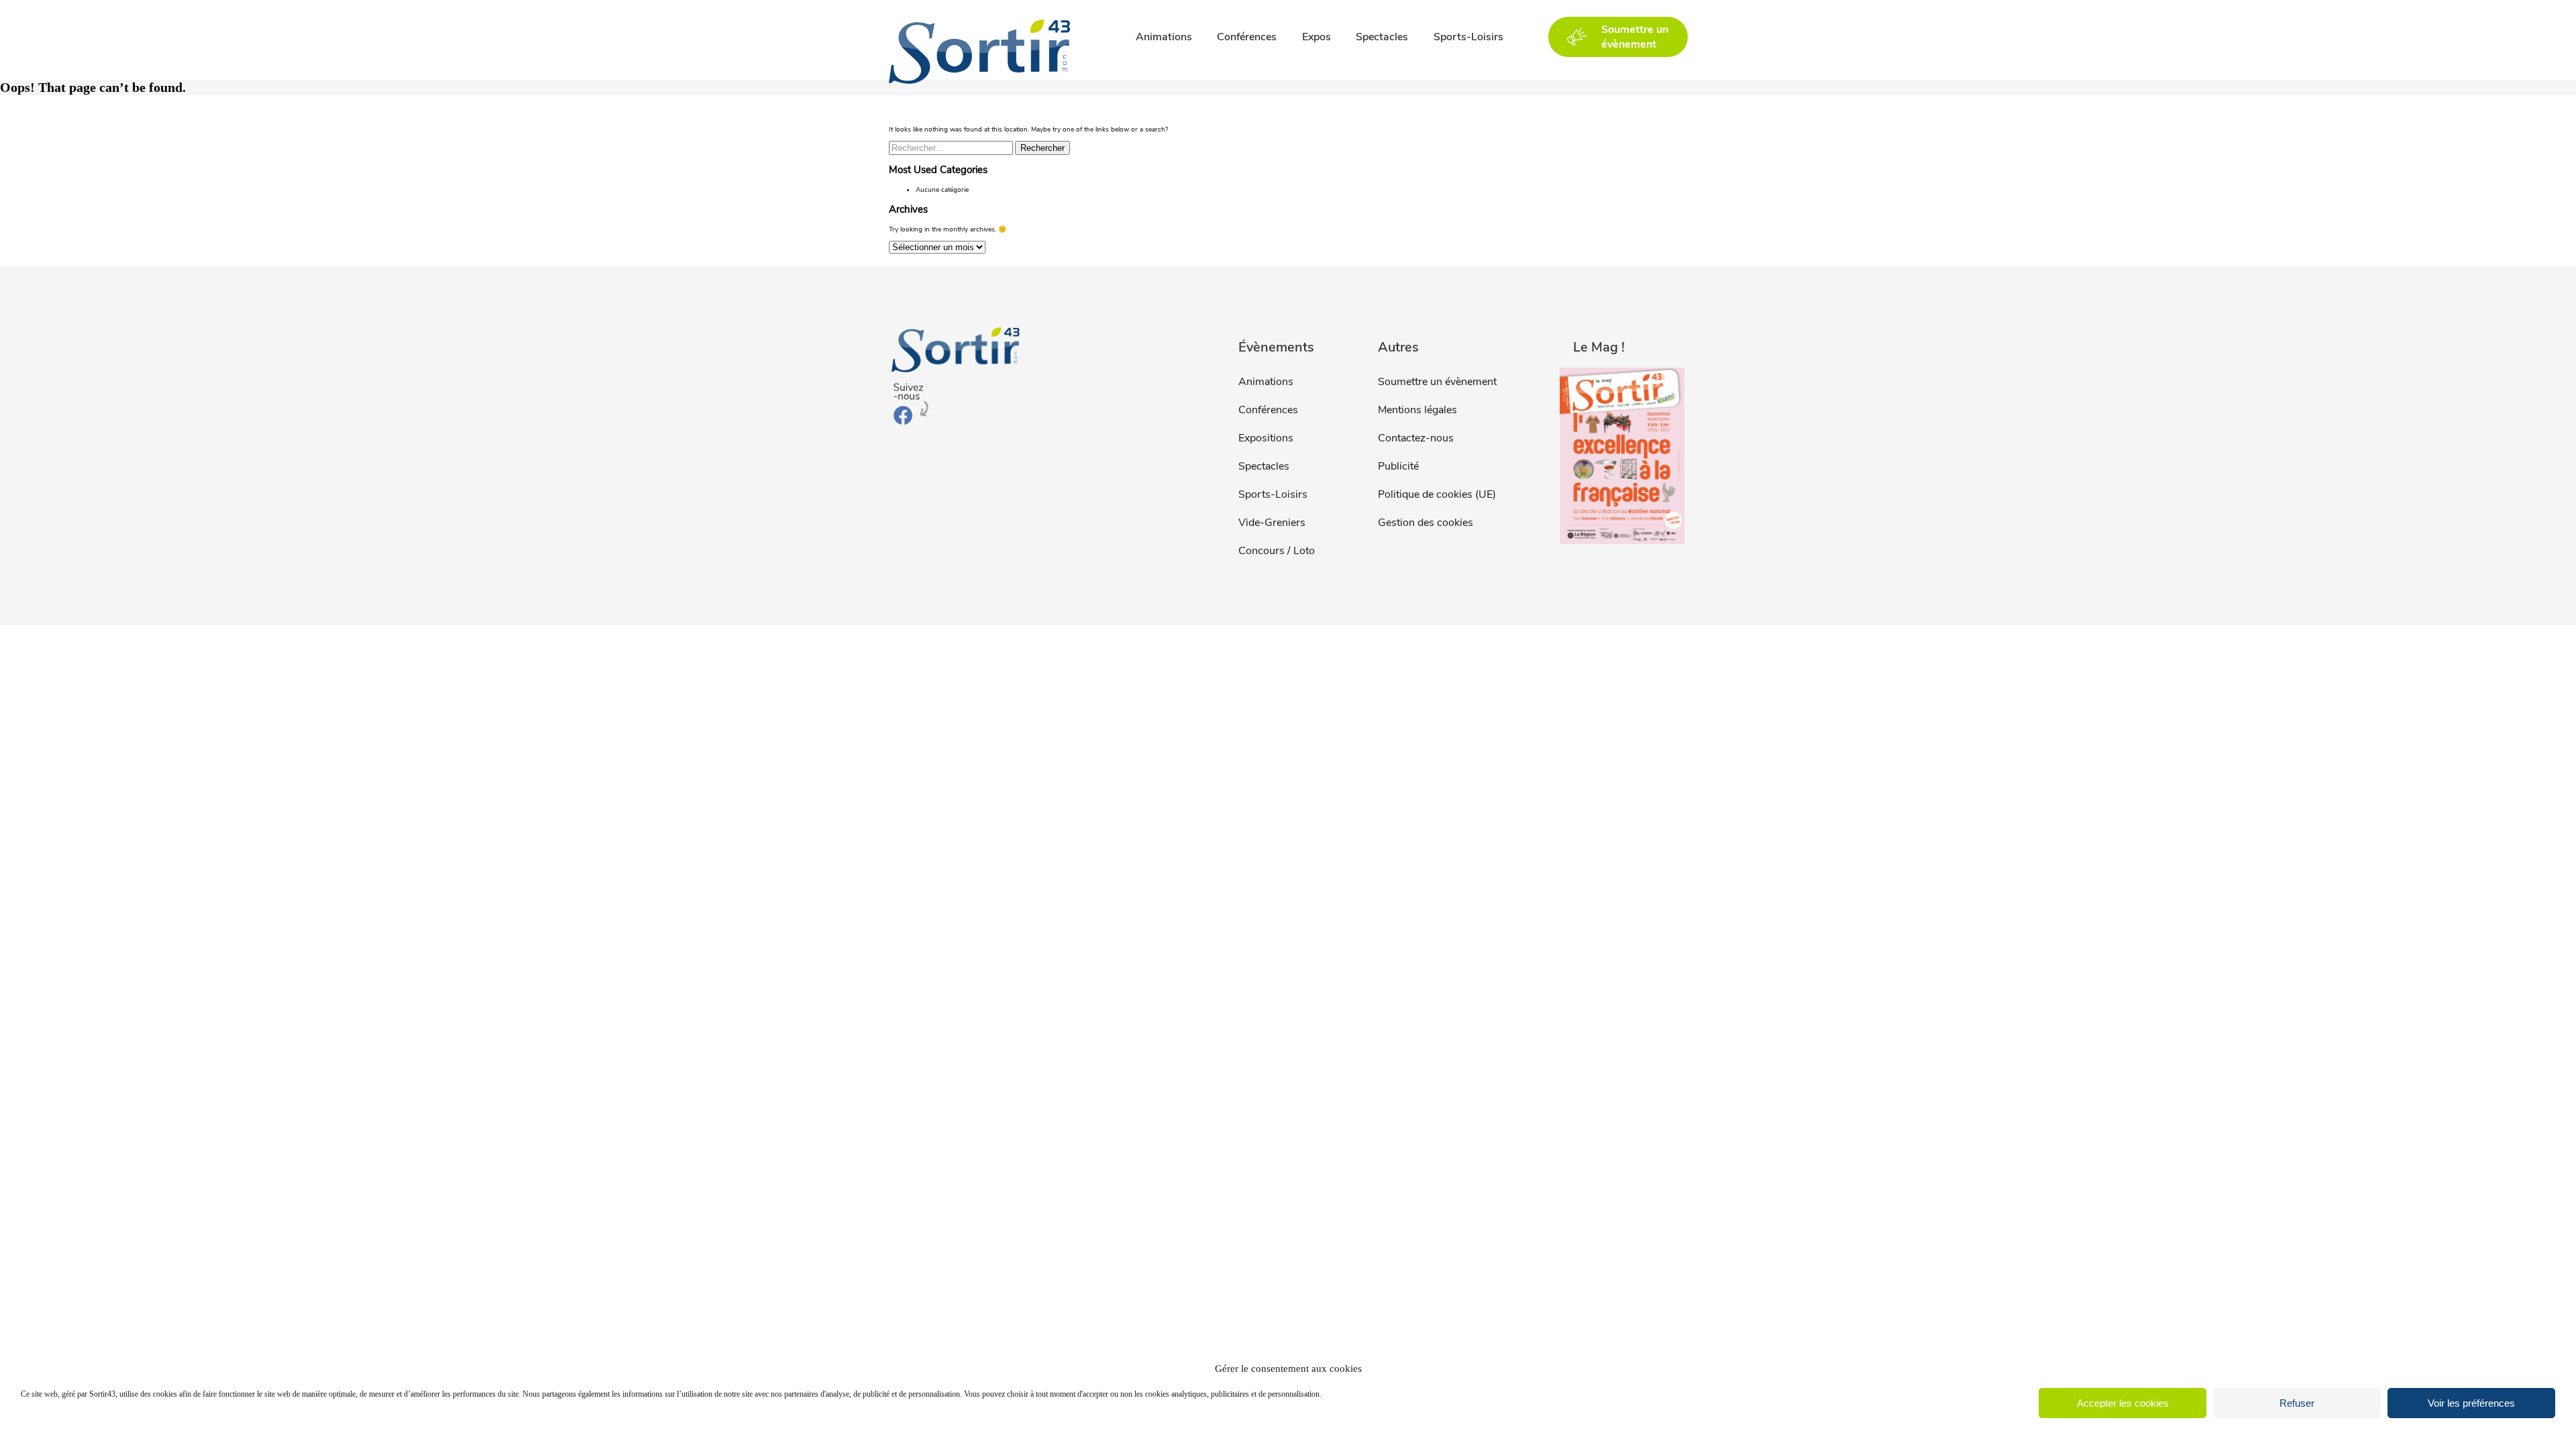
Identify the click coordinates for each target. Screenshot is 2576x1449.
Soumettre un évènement (1437, 382)
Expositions (1266, 438)
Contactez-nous (1416, 438)
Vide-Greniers (1272, 523)
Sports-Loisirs (1468, 37)
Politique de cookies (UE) (1437, 494)
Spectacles (1382, 37)
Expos (1317, 37)
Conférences (1247, 37)
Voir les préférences (2471, 1403)
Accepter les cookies (2123, 1403)
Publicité (1398, 466)
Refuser (2297, 1403)
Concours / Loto (1277, 551)
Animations (1164, 37)
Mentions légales (1417, 410)
